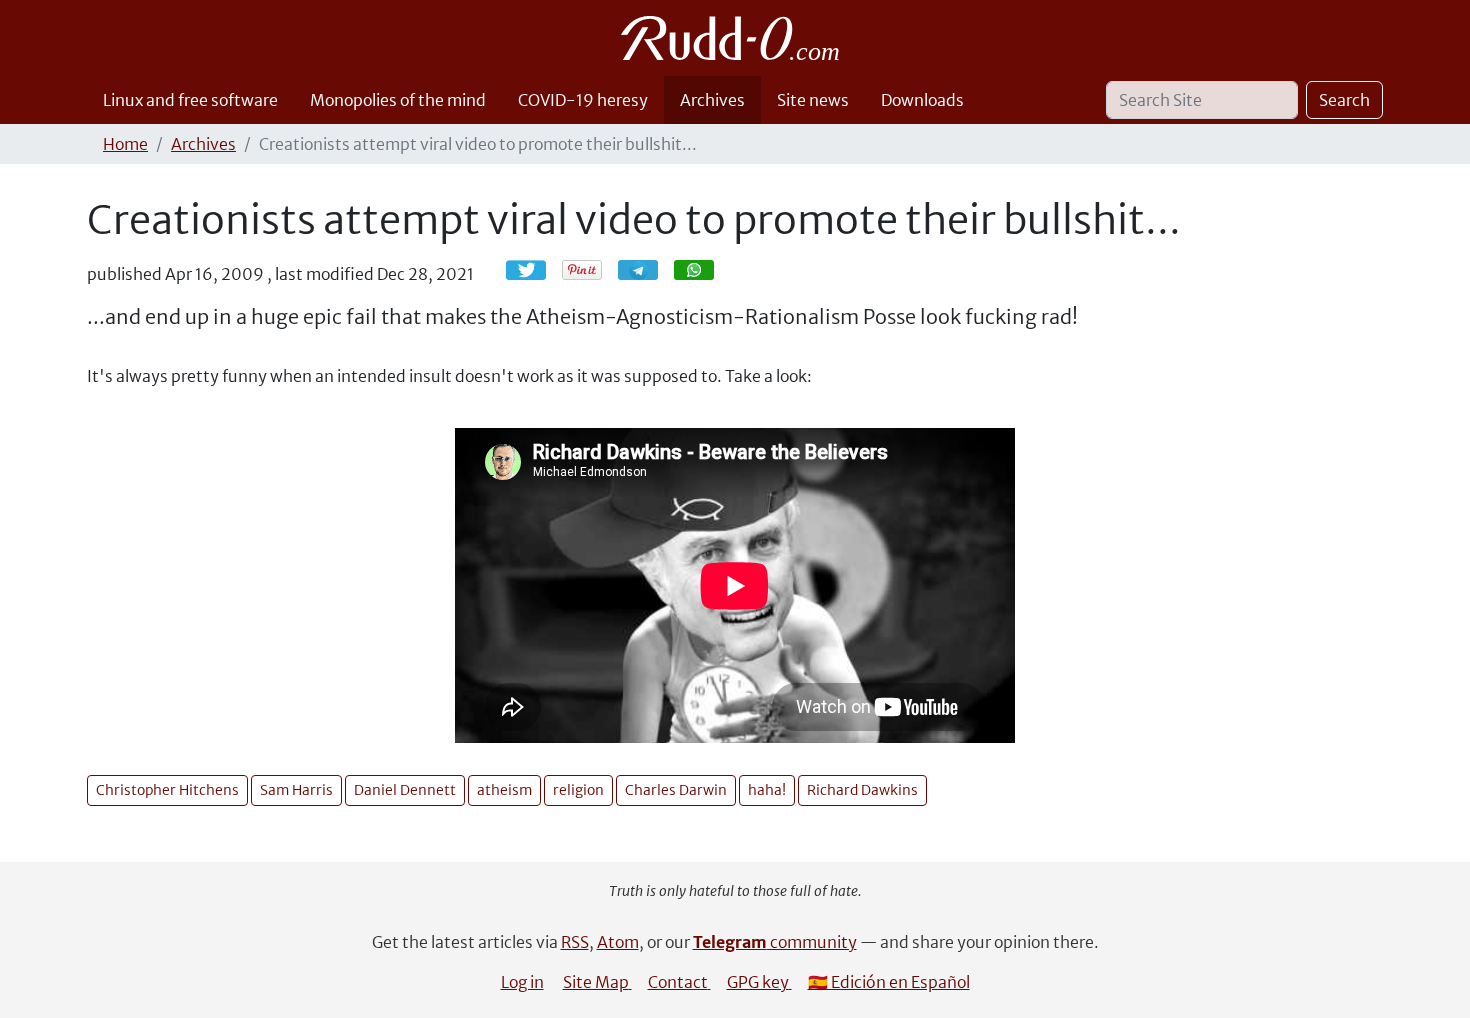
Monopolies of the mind (398, 100)
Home (125, 144)
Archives (712, 100)
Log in (522, 982)
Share (648, 269)
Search (1344, 100)
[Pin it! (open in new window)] (582, 270)
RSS (575, 942)
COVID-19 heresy (583, 100)
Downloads (922, 100)
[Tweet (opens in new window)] (526, 270)
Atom (618, 942)
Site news (813, 100)
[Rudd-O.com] (735, 38)
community (775, 942)
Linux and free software (190, 100)
